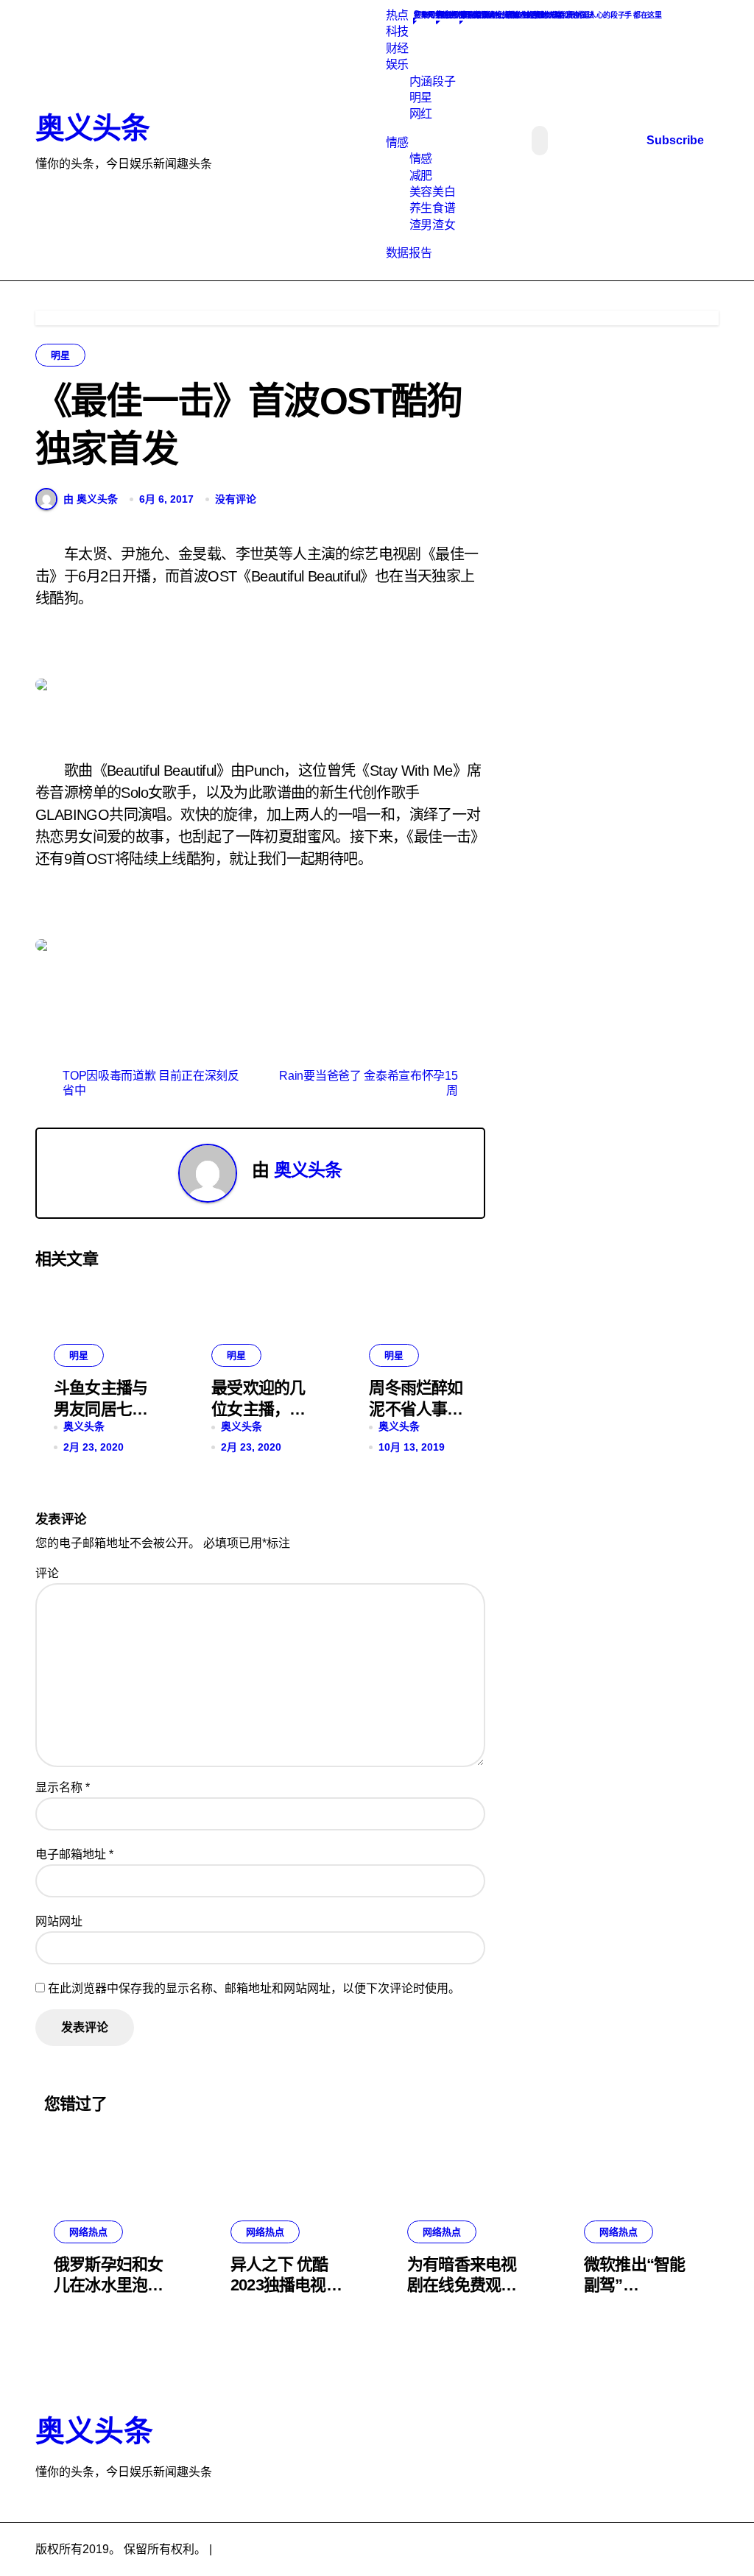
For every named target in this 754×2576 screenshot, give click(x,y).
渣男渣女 (432, 225)
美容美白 (432, 192)
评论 (47, 1573)
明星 (421, 98)
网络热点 (88, 2232)
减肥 (421, 176)
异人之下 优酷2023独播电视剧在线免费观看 (286, 2285)
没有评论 (236, 499)
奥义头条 (92, 128)
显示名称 (63, 1787)
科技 (397, 31)
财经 (397, 48)
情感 (397, 142)
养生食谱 (432, 208)
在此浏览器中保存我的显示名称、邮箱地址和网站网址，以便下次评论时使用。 (254, 1988)
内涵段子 (432, 81)
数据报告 (409, 253)
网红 (421, 114)
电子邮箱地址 (74, 1854)
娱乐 (397, 64)
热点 (397, 15)
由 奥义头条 (91, 499)
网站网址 (59, 1921)
